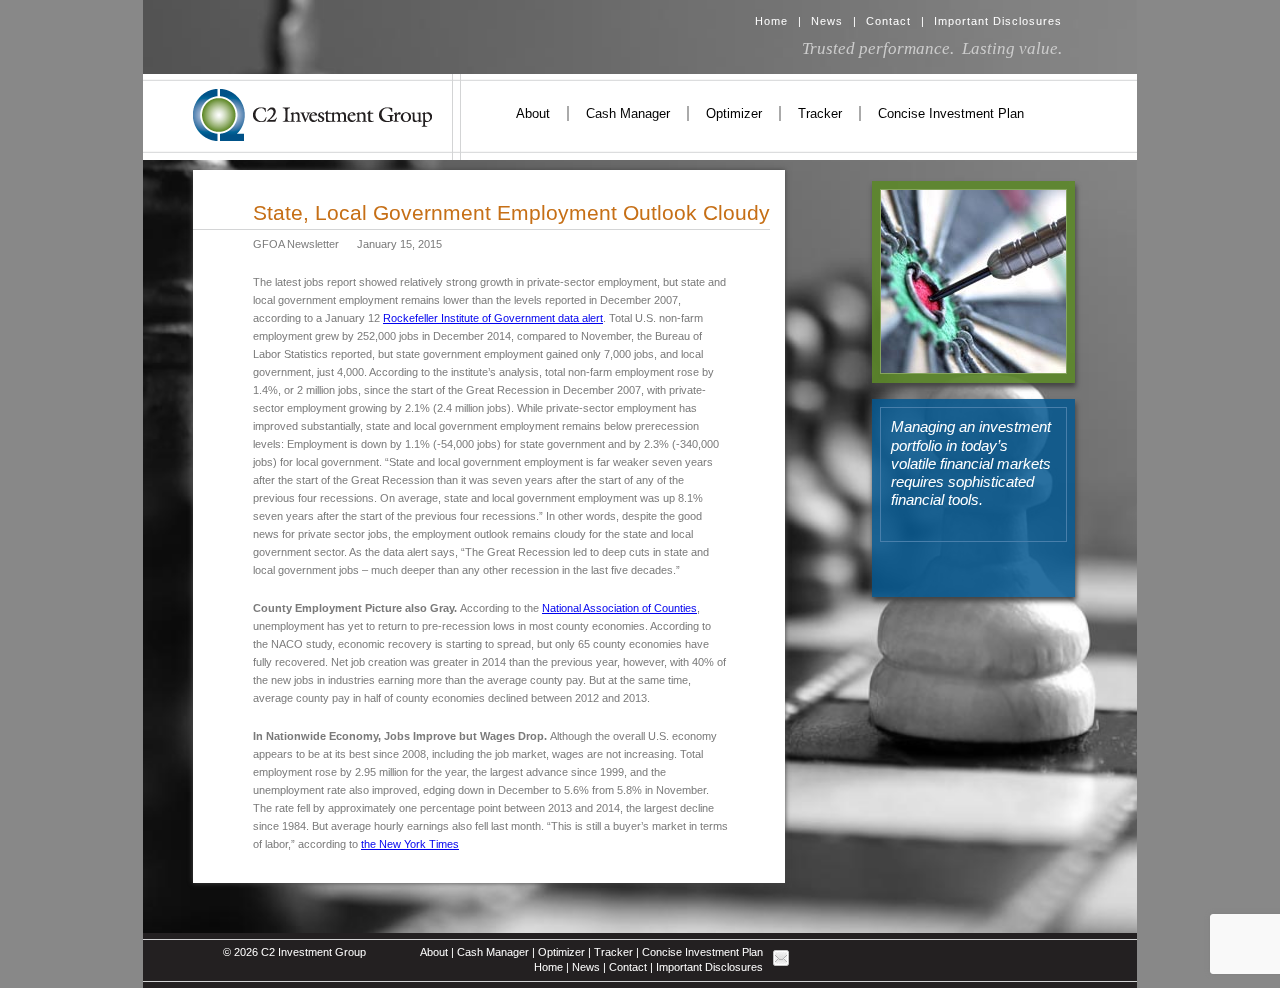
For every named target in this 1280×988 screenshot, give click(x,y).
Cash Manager (628, 113)
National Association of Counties (619, 608)
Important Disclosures (998, 21)
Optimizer (734, 113)
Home (771, 21)
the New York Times (410, 844)
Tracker (820, 113)
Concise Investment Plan (951, 113)
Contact (888, 21)
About (533, 113)
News (827, 21)
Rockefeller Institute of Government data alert (493, 318)
